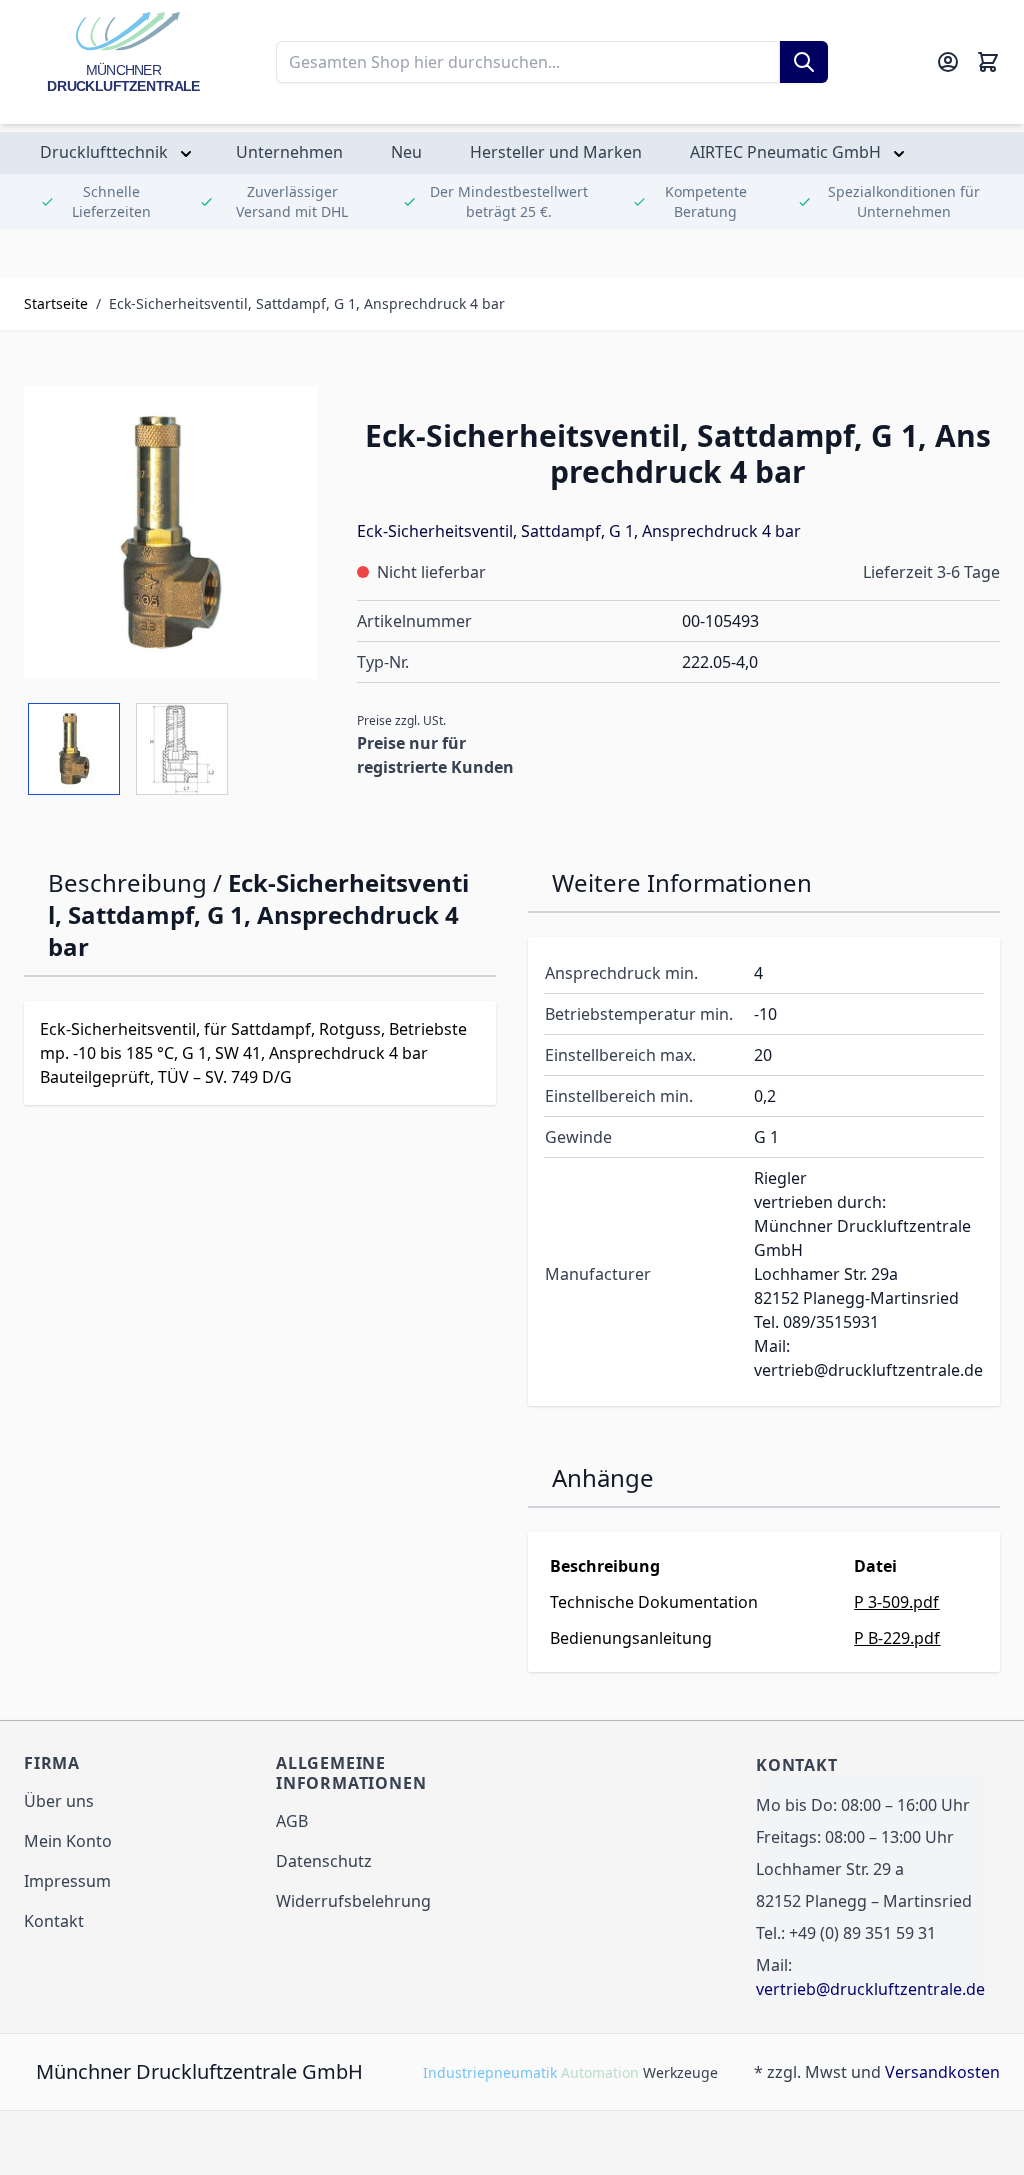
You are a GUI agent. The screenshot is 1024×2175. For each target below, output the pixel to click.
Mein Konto (68, 1841)
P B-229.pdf (897, 1638)
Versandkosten (942, 2072)
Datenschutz (324, 1861)
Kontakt (54, 1921)
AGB (292, 1821)
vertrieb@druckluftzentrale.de (870, 1989)
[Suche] (804, 62)
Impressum (67, 1881)
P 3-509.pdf (896, 1602)
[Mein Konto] (948, 62)
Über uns (59, 1801)
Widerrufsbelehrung (353, 1901)
